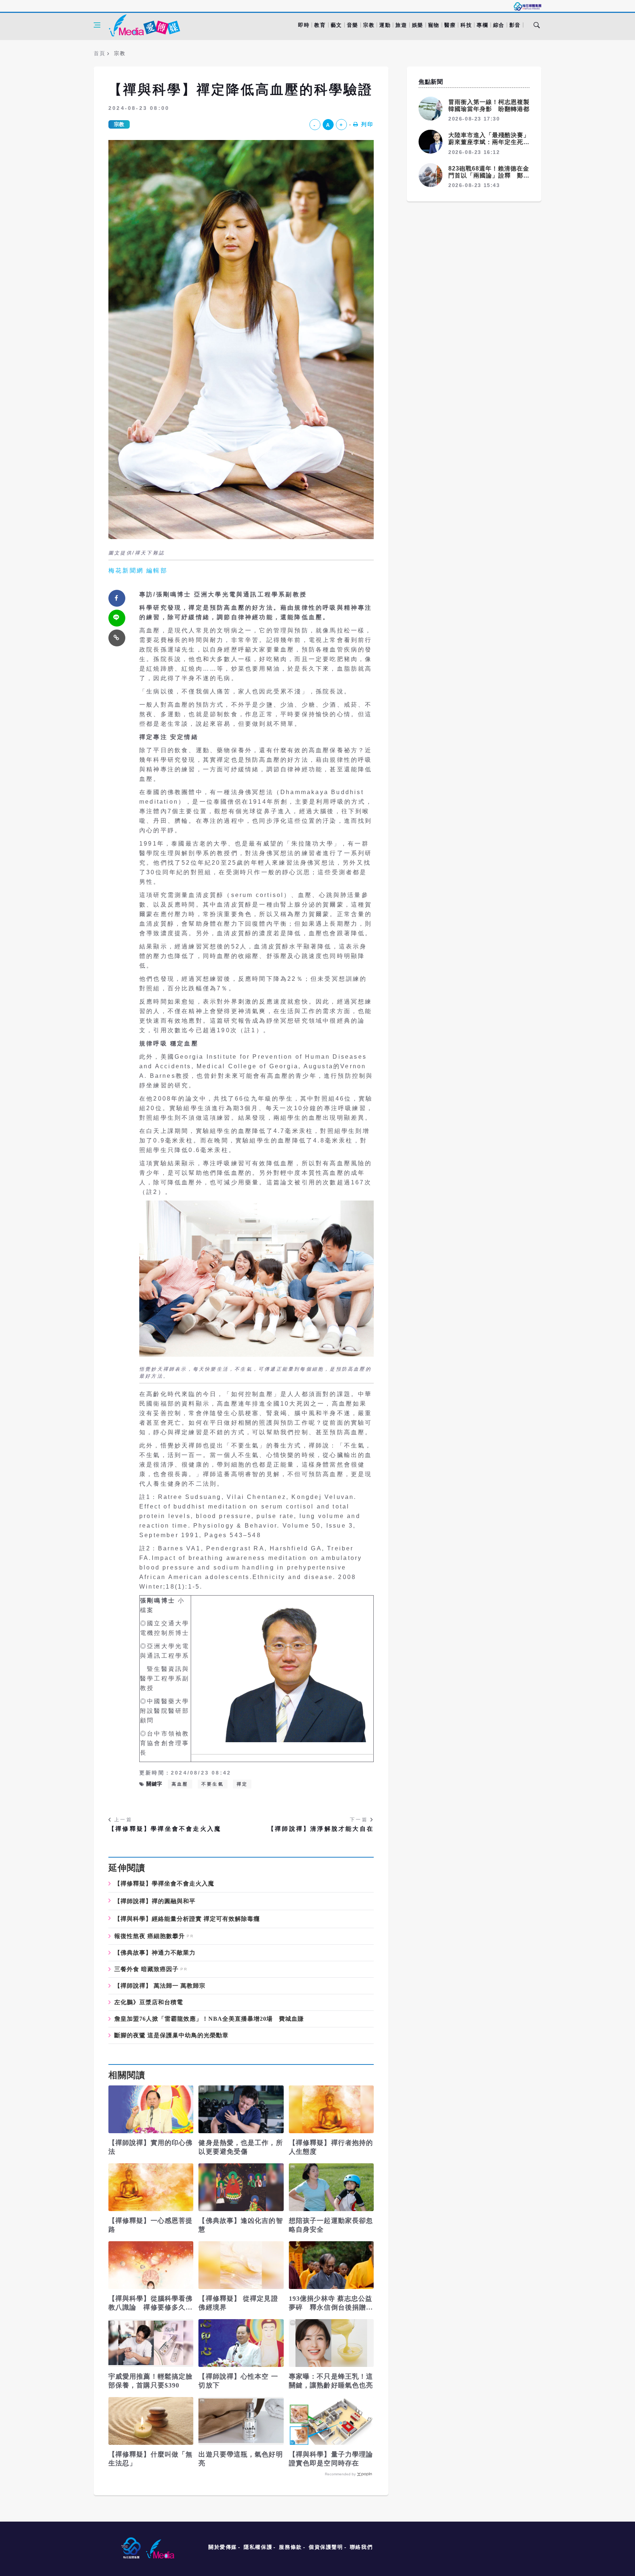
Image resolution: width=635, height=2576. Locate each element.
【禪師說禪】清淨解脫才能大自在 (321, 1829)
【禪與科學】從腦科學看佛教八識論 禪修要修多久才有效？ (150, 2303)
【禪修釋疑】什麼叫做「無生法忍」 (150, 2459)
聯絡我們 (361, 2547)
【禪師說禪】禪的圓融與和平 (155, 1901)
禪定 (242, 1784)
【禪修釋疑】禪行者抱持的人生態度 (331, 2147)
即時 (304, 25)
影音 (515, 25)
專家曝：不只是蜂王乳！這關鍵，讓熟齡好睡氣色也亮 (331, 2381)
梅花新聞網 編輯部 (138, 571)
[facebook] (117, 598)
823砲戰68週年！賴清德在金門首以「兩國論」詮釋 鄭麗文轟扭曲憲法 (489, 175)
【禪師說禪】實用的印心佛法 (150, 2147)
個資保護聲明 (326, 2547)
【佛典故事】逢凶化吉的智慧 (241, 2225)
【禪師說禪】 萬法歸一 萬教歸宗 (160, 1986)
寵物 (434, 25)
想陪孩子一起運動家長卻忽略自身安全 (331, 2225)
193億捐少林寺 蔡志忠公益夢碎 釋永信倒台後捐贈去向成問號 (331, 2303)
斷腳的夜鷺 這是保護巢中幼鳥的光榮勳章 (171, 2035)
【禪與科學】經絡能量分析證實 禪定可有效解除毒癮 (187, 1919)
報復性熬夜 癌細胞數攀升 (150, 1936)
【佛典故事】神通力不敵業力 (155, 1953)
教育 (320, 25)
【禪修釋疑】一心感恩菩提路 (150, 2225)
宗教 (369, 25)
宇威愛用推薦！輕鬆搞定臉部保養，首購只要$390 (150, 2381)
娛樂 (418, 25)
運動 (385, 25)
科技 (466, 25)
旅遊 (401, 25)
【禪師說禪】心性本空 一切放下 (238, 2381)
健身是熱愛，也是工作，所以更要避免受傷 (241, 2147)
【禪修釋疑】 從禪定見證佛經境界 (238, 2303)
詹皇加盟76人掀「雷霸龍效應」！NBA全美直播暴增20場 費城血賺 (209, 2019)
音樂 (353, 25)
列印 (367, 124)
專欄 (482, 25)
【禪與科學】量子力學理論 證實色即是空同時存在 (331, 2459)
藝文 (336, 25)
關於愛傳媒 (223, 2547)
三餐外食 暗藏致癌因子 (146, 1969)
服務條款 (290, 2547)
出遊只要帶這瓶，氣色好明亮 (241, 2459)
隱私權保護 (258, 2547)
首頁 (99, 53)
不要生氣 (213, 1784)
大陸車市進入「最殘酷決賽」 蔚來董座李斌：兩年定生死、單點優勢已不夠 (492, 142)
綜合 (499, 25)
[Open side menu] (97, 25)
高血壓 (180, 1784)
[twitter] (117, 618)
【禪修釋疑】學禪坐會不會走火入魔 (165, 1829)
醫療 (450, 25)
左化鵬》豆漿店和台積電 (149, 2002)
